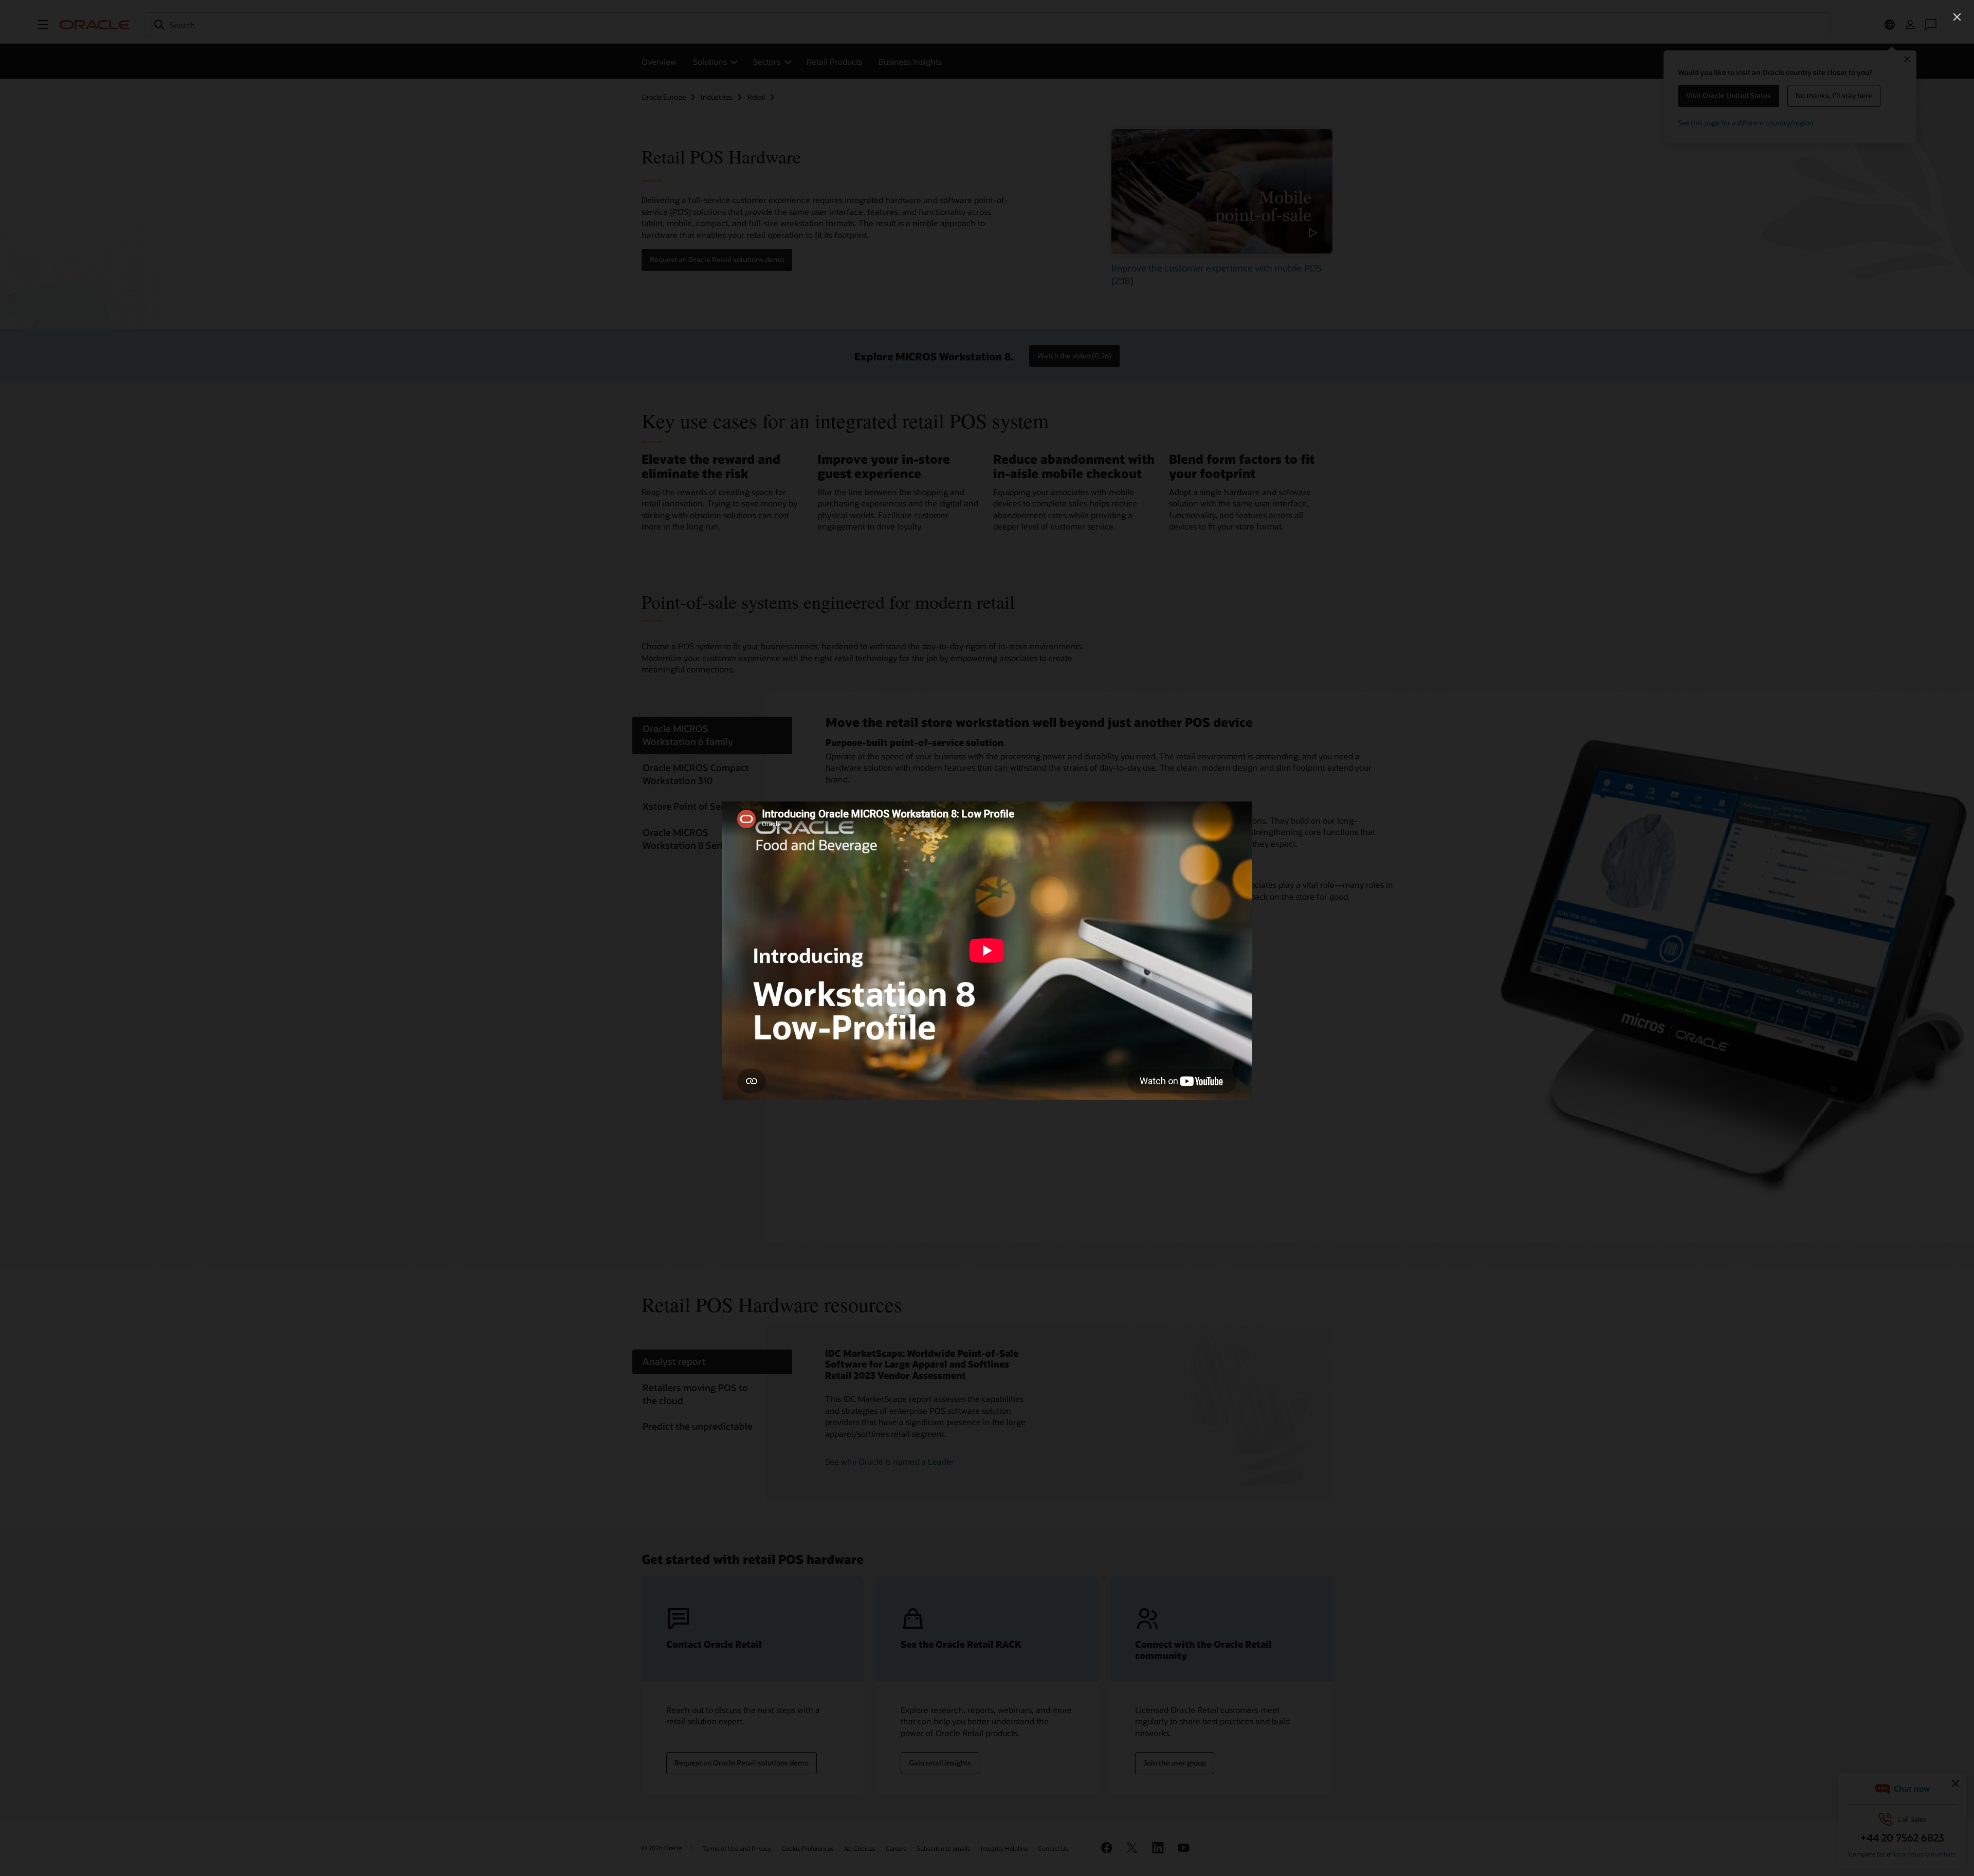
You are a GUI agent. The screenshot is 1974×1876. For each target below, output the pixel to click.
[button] (1957, 17)
